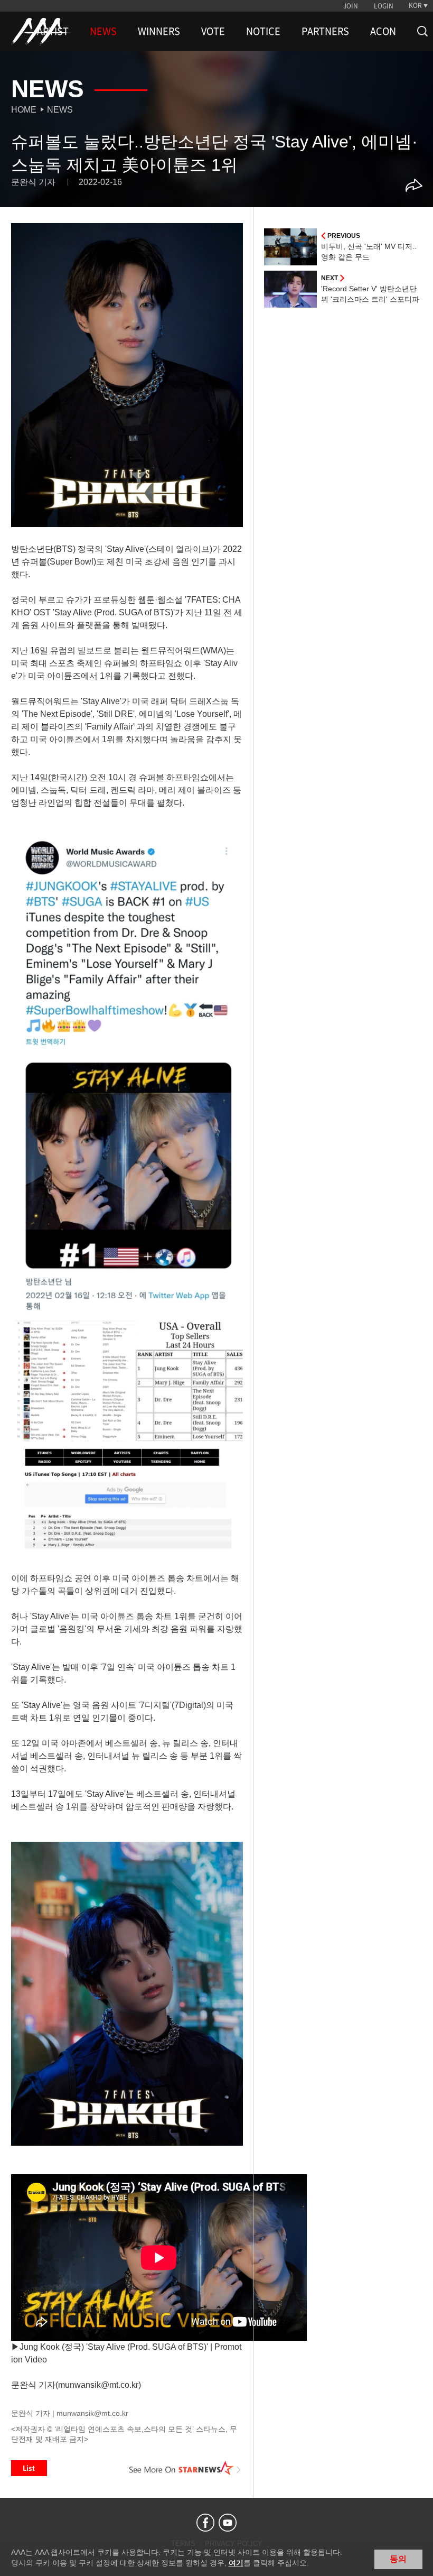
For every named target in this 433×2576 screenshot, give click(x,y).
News (60, 110)
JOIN (351, 6)
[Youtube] (228, 2523)
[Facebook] (205, 2523)
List (29, 2468)
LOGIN (384, 6)
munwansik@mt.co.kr (92, 2413)
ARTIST (53, 31)
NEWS (103, 31)
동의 (398, 2559)
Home (24, 110)
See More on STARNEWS (185, 2468)
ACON (383, 31)
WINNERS (159, 31)
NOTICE (263, 31)
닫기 (417, 2558)
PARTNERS (325, 31)
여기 (236, 2563)
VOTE (213, 31)
